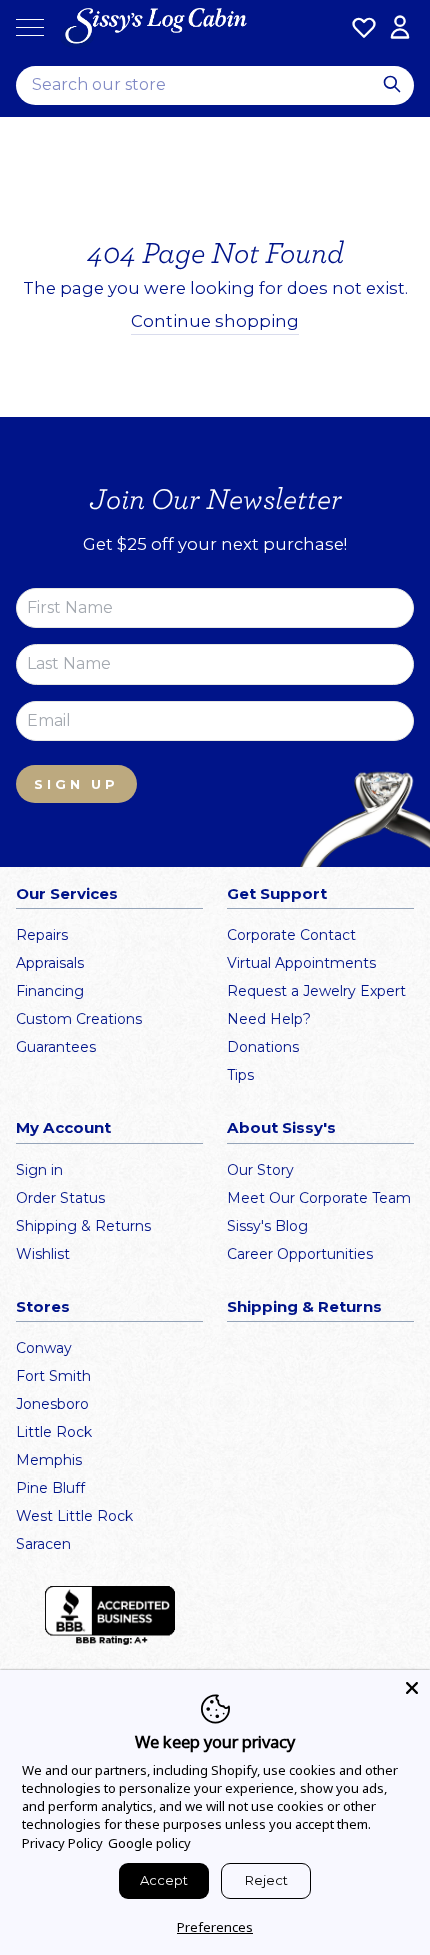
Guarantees (56, 1047)
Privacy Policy (62, 1843)
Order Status (60, 1198)
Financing (50, 991)
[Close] (412, 1688)
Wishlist (43, 1254)
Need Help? (269, 1019)
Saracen (43, 1544)
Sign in (39, 1170)
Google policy (149, 1843)
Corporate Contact (291, 935)
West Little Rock (74, 1516)
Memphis (49, 1460)
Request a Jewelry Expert (316, 991)
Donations (263, 1047)
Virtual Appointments (301, 963)
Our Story (260, 1170)
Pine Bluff (50, 1488)
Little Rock (54, 1432)
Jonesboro (52, 1404)
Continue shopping (215, 321)
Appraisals (50, 963)
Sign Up (76, 784)
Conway (44, 1348)
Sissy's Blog (267, 1226)
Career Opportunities (300, 1254)
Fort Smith (53, 1376)
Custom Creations (79, 1019)
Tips (240, 1075)
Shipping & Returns (83, 1226)
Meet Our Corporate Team (319, 1198)
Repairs (42, 935)
